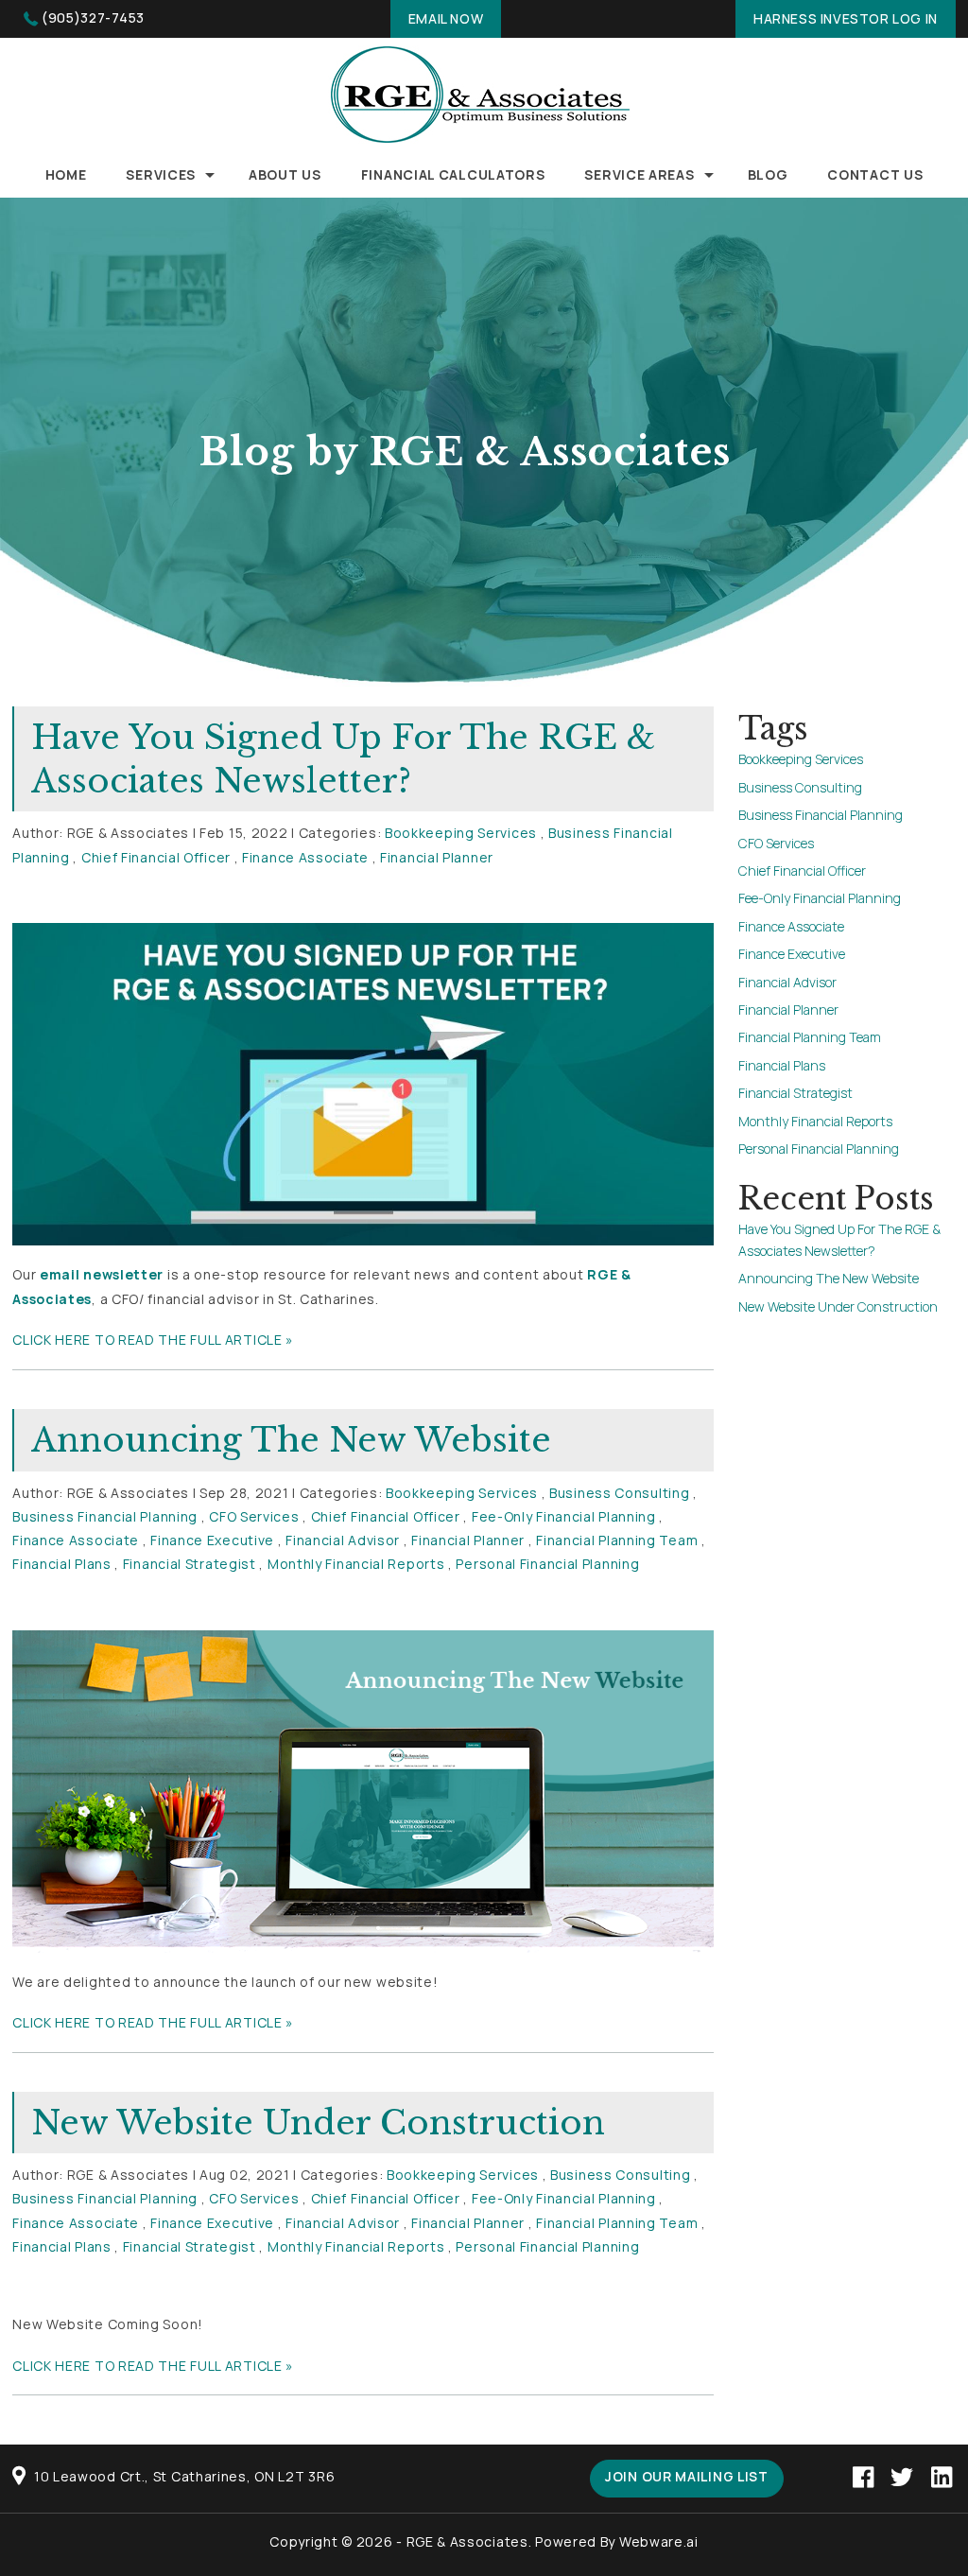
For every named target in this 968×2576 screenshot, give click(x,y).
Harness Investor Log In (846, 18)
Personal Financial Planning (547, 1564)
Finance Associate (305, 857)
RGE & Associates (467, 2541)
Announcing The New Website (291, 1440)
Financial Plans (62, 1564)
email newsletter (102, 1274)
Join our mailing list (687, 2476)
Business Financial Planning (105, 1516)
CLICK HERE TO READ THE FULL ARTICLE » (153, 1340)
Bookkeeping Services (461, 833)
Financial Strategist (190, 1564)
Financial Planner (437, 857)
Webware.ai (659, 2541)
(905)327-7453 (93, 17)
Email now (446, 18)
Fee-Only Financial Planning (564, 1516)
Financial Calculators (453, 174)
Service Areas (639, 174)
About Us (285, 174)
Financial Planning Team (617, 1540)
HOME (66, 174)
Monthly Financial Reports (356, 1564)
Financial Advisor (343, 1540)
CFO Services (254, 1516)
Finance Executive (212, 1540)
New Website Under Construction (318, 2123)
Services (161, 174)
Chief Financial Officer (156, 857)
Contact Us (875, 174)
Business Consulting (619, 1493)
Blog (768, 174)
